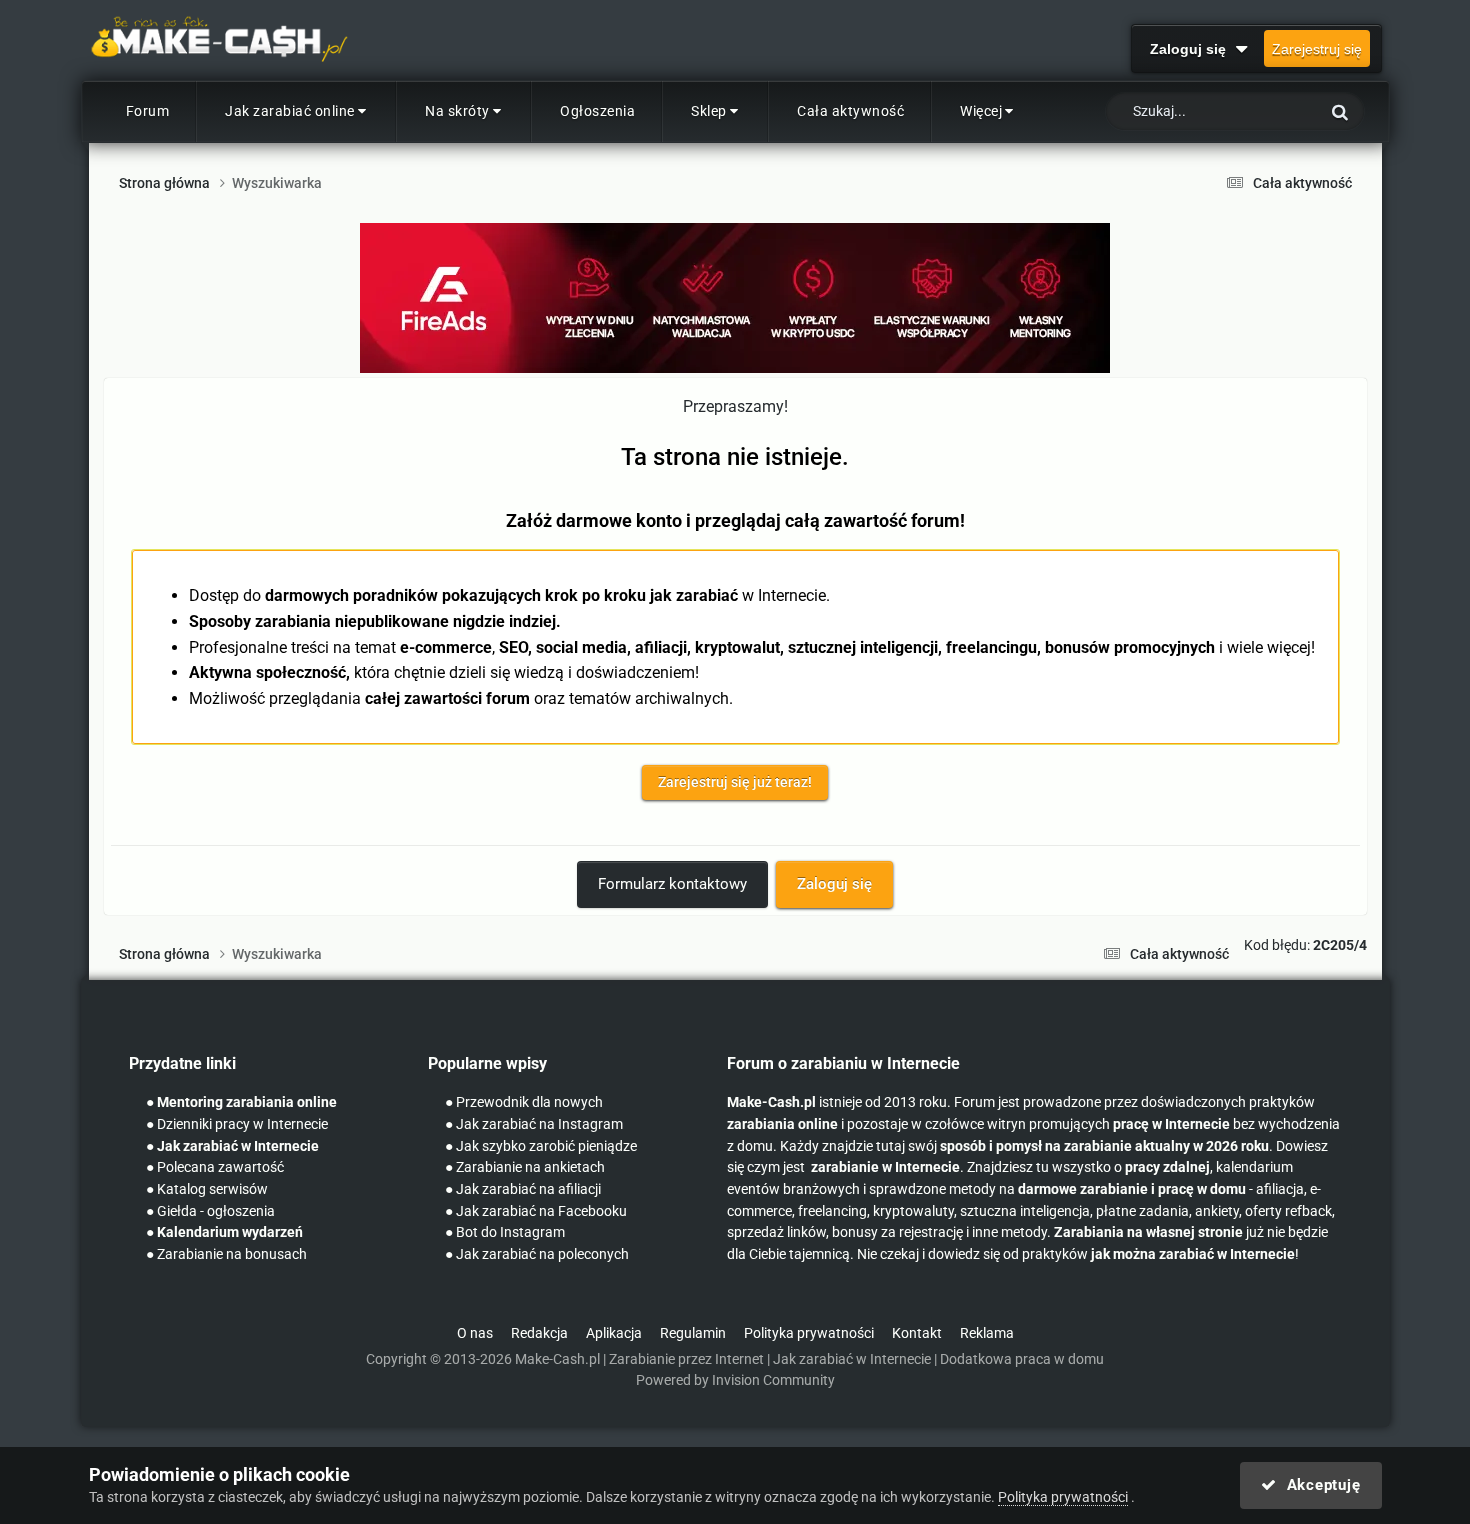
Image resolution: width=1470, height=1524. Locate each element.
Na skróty (457, 111)
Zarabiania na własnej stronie (1148, 1232)
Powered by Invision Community (735, 1380)
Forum (148, 111)
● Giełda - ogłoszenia (210, 1211)
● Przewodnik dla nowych (524, 1102)
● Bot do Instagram (505, 1232)
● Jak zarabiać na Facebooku (536, 1211)
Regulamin (693, 1333)
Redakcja (539, 1333)
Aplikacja (614, 1333)
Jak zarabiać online (290, 111)
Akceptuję (1318, 1485)
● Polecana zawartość (215, 1167)
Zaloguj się (1192, 49)
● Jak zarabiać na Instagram (534, 1124)
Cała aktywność (850, 111)
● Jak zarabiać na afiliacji (523, 1189)
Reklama (987, 1333)
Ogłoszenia (597, 111)
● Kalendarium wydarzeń (224, 1232)
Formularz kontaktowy (672, 884)
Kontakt (917, 1333)
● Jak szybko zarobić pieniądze (541, 1146)
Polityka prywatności (809, 1333)
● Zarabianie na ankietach (525, 1167)
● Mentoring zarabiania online (241, 1102)
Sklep (709, 111)
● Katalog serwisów (207, 1189)
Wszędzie (1262, 112)
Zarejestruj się (1317, 49)
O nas (475, 1333)
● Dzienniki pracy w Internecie (237, 1124)
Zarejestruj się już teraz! (735, 782)
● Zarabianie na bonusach (226, 1254)
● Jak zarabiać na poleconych (537, 1254)
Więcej (981, 111)
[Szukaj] (1340, 111)
